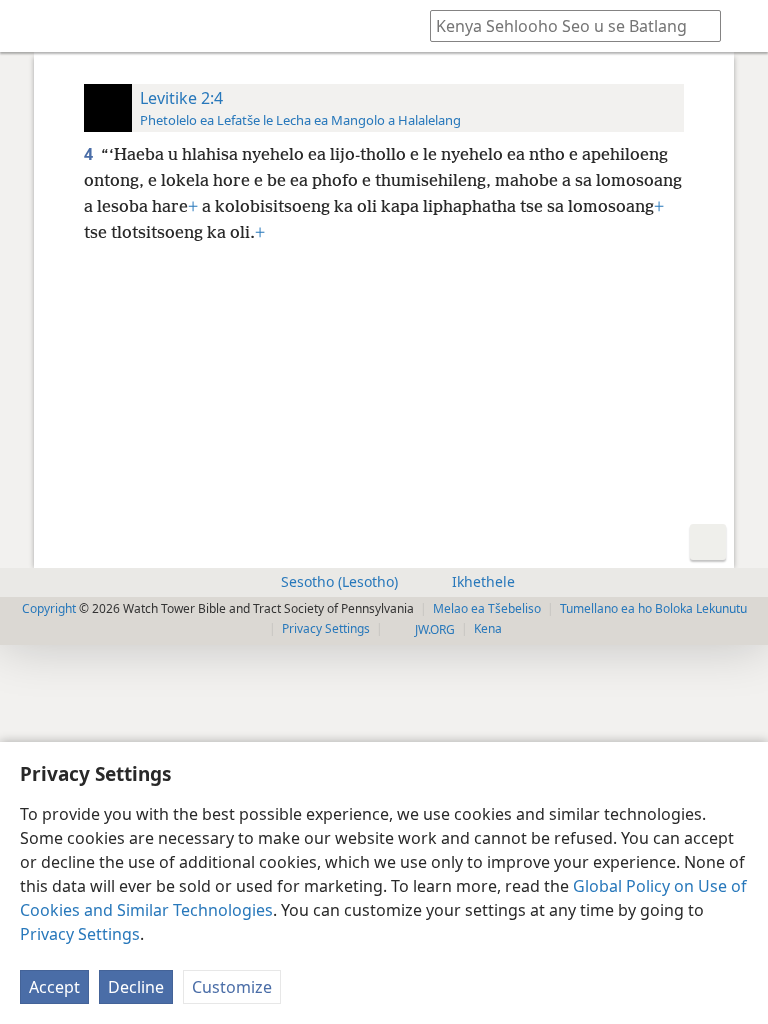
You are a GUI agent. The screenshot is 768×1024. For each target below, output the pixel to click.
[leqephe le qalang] (30, 26)
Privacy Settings (80, 934)
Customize (232, 987)
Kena (488, 628)
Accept (54, 987)
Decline (136, 987)
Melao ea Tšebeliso (487, 608)
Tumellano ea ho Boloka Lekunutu (653, 608)
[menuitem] (30, 26)
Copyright (49, 608)
